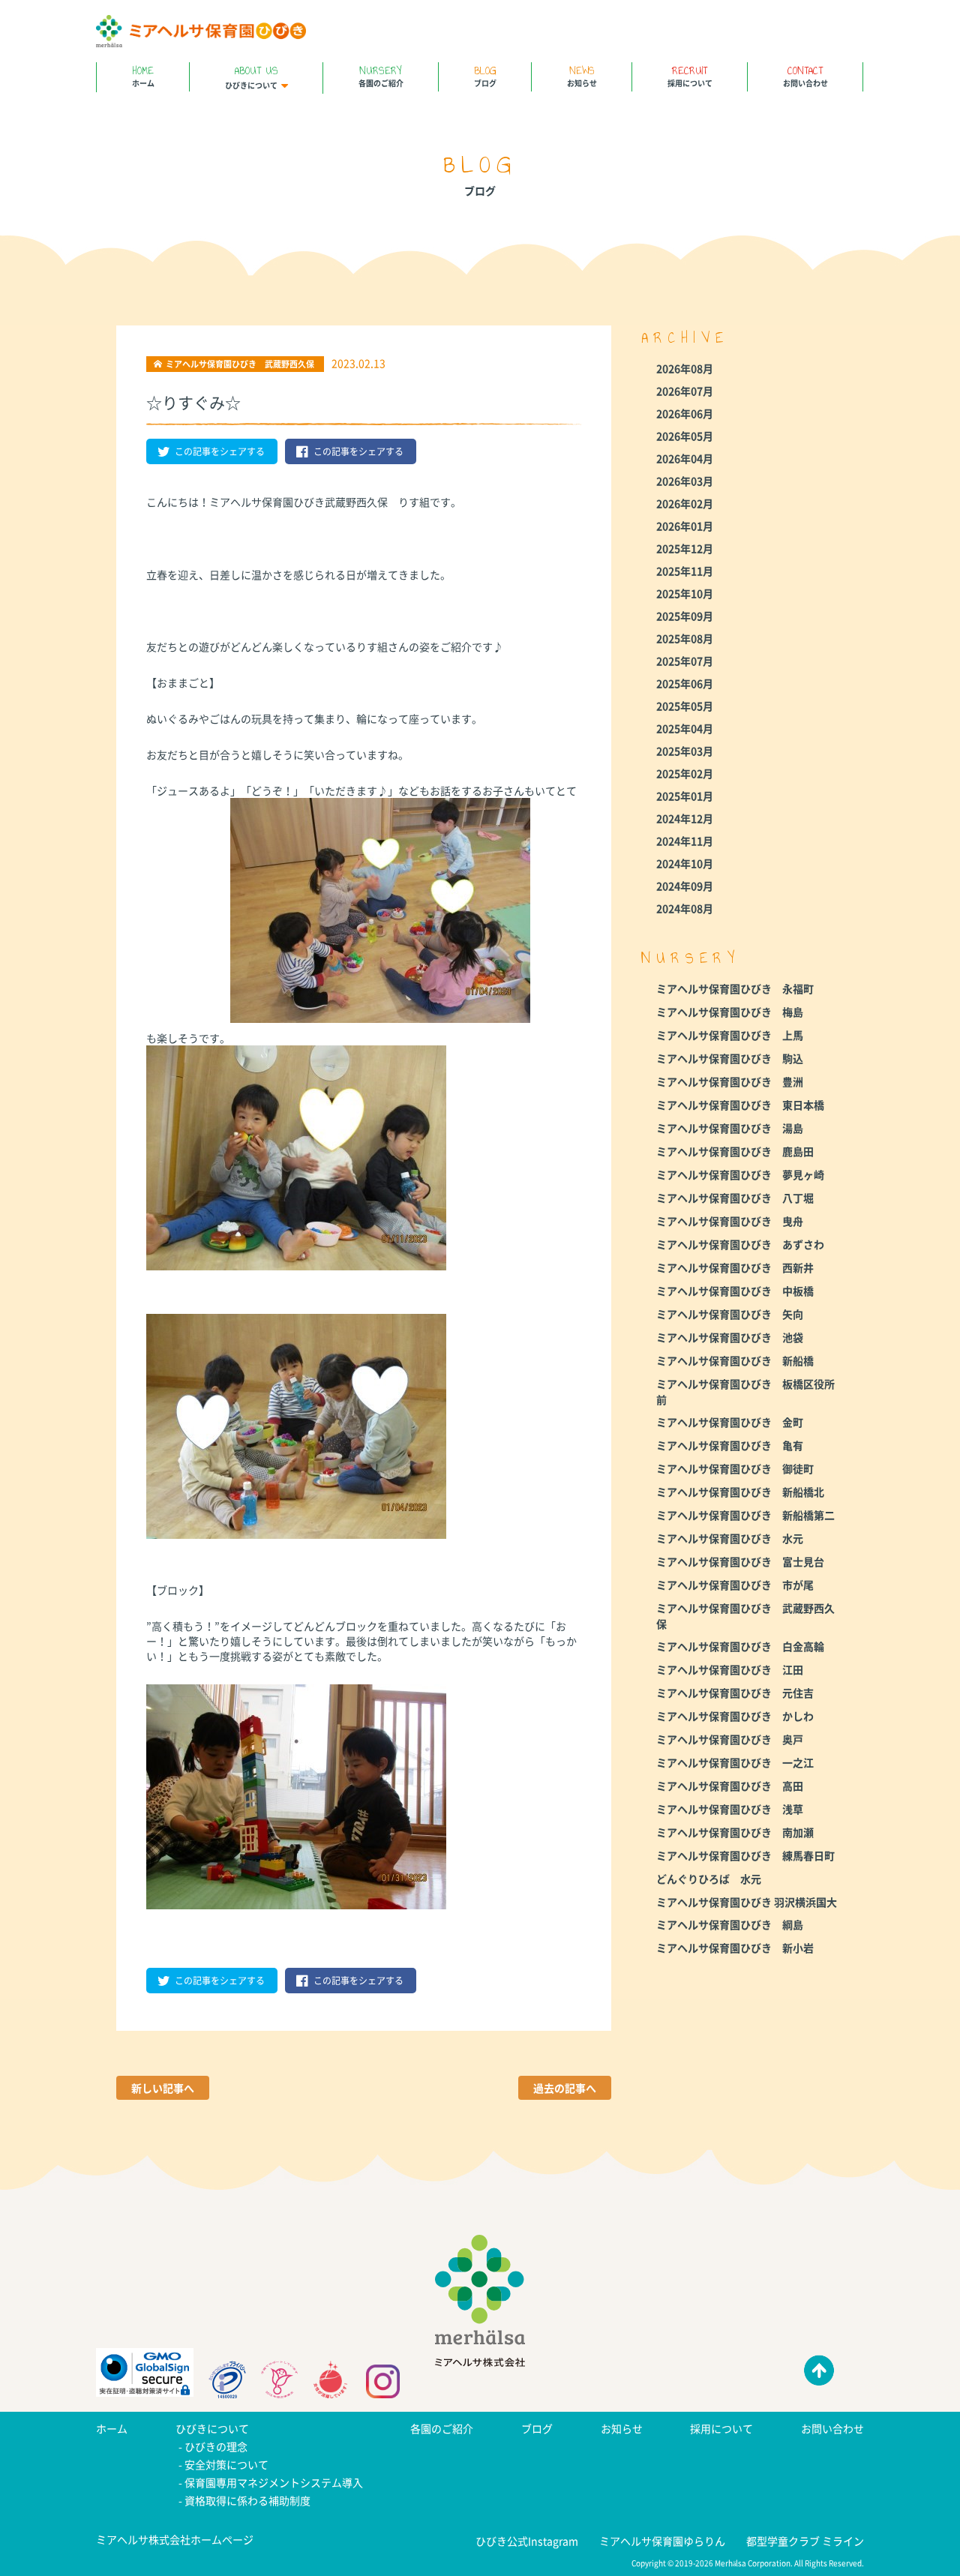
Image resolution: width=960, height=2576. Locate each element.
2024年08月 (685, 908)
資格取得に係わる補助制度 (247, 2500)
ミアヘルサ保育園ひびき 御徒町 (735, 1468)
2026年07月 (685, 391)
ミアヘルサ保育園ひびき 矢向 (730, 1314)
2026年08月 (685, 368)
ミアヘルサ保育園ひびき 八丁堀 (735, 1198)
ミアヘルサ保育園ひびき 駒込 (730, 1058)
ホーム (143, 75)
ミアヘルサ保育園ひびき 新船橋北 (740, 1492)
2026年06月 (685, 413)
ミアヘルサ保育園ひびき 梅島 (730, 1012)
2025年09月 (685, 616)
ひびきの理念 (216, 2446)
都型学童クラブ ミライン (805, 2541)
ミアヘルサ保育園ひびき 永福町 (735, 988)
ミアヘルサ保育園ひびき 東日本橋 (740, 1105)
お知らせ (582, 75)
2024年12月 (685, 818)
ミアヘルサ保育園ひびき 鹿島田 (735, 1151)
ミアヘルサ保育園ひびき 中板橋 (735, 1291)
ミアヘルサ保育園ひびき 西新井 (735, 1267)
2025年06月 (685, 683)
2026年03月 (685, 481)
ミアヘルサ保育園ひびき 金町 (730, 1422)
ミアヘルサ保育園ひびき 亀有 (730, 1445)
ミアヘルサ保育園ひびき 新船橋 (735, 1360)
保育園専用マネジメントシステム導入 (274, 2482)
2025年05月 (685, 706)
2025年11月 (685, 571)
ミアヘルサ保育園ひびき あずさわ (740, 1244)
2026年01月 (685, 526)
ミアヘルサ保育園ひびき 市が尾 (735, 1585)
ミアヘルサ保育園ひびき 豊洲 (730, 1081)
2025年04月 (685, 728)
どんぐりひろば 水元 (709, 1879)
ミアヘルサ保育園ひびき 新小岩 (735, 1948)
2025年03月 (685, 751)
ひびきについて (252, 76)
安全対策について (226, 2464)
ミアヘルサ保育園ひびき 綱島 (730, 1924)
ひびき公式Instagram (527, 2541)
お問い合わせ (805, 75)
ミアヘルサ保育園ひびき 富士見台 (740, 1561)
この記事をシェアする (220, 451)
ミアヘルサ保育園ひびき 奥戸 (730, 1739)
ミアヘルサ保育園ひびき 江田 (730, 1669)
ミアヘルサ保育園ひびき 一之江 (735, 1762)
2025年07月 (685, 661)
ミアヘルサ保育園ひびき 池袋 (730, 1337)
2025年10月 (685, 593)
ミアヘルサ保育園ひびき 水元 (730, 1538)
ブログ (485, 75)
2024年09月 (685, 886)
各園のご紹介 (381, 75)
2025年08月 (685, 638)
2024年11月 (685, 841)
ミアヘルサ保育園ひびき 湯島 (730, 1128)
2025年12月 (685, 548)
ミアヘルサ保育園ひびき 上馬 (730, 1035)
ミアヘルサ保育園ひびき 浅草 (730, 1809)
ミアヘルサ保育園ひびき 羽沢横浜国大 (747, 1902)
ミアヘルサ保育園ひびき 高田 (730, 1786)
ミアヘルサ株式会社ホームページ (175, 2539)
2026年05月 (685, 436)
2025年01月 (685, 796)
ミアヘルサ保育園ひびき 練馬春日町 (745, 1855)
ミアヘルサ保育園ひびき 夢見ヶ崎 (740, 1174)
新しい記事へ (163, 2088)
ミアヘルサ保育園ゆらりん (662, 2541)
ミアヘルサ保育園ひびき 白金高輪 (740, 1646)
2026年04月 (685, 458)
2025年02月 (685, 773)
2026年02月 (685, 503)
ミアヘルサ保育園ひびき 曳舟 (730, 1221)
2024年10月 (685, 863)
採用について (690, 75)
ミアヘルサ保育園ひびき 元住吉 (735, 1693)
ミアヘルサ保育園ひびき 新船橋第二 (745, 1515)
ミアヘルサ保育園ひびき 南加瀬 (735, 1832)
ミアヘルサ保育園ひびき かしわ (735, 1716)
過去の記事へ (565, 2088)
